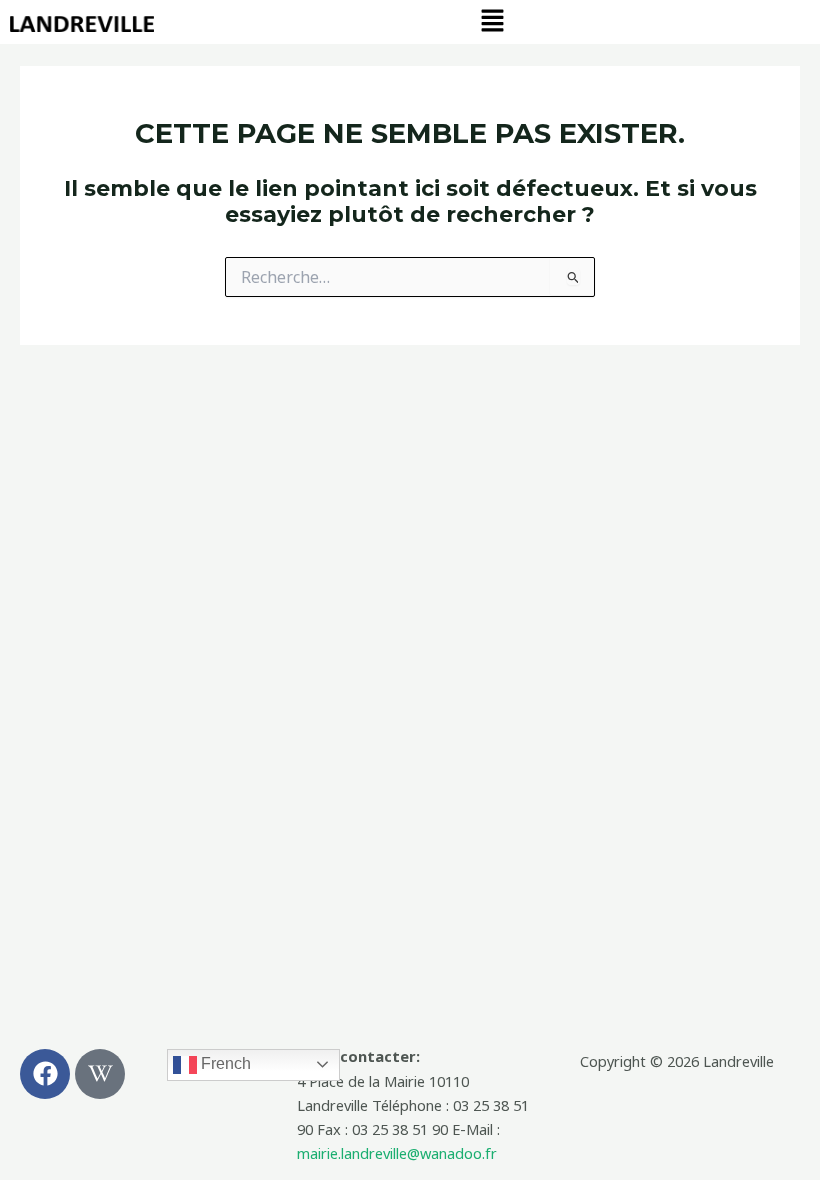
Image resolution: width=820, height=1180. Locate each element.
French (224, 1063)
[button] (492, 21)
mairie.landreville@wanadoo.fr (397, 1153)
